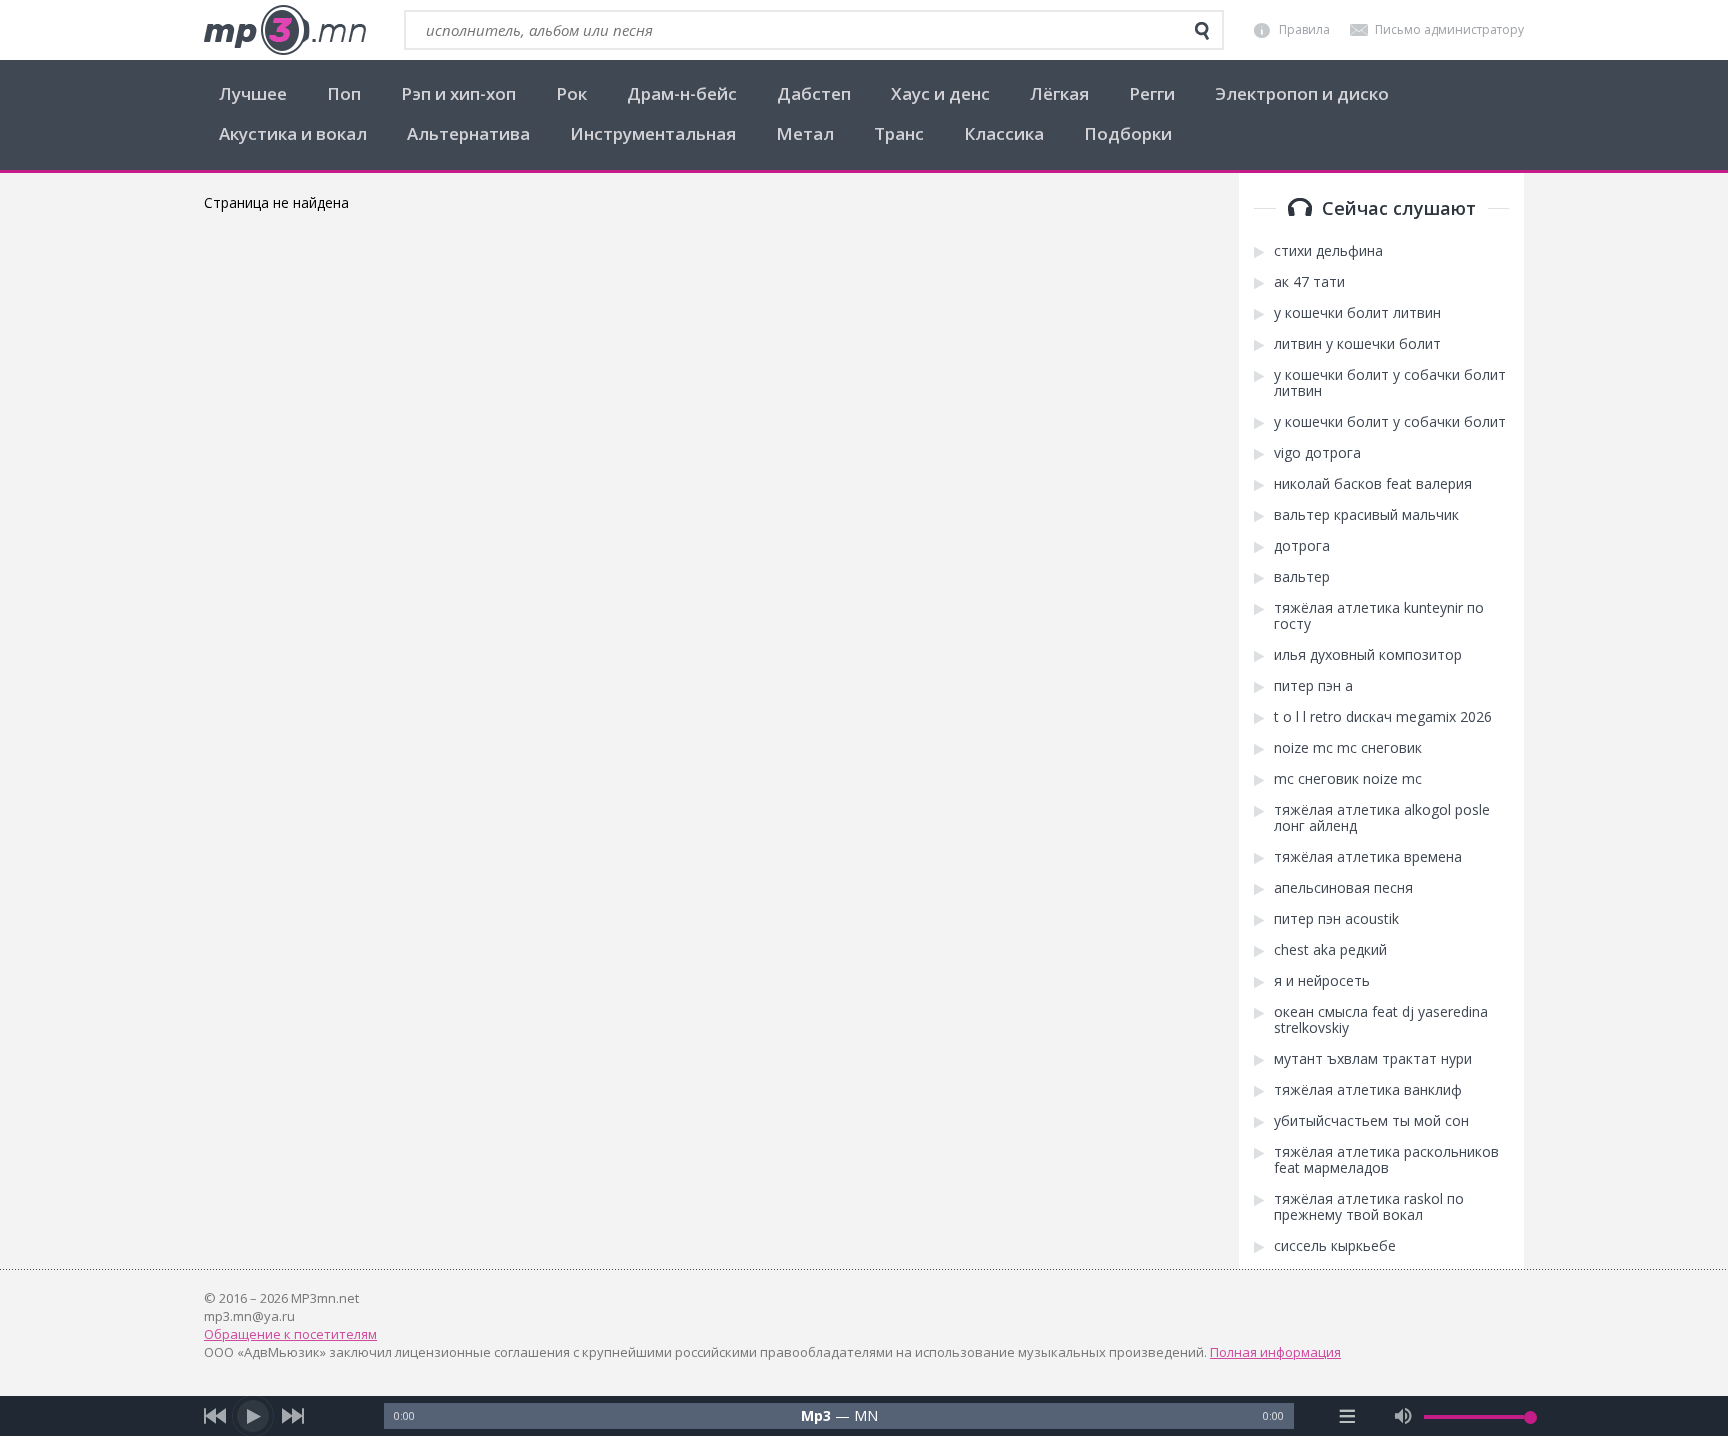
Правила (1304, 29)
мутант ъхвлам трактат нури (1373, 1059)
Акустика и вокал (293, 133)
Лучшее (253, 93)
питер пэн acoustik (1336, 919)
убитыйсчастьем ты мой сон (1371, 1121)
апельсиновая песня (1343, 888)
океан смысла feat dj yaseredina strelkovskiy (1381, 1020)
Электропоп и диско (1302, 93)
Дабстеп (814, 93)
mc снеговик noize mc (1348, 779)
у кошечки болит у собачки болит (1390, 422)
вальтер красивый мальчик (1366, 515)
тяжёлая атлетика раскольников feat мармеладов (1386, 1160)
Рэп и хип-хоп (458, 93)
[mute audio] (1403, 1416)
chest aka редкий (1330, 950)
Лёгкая (1059, 93)
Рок (571, 93)
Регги (1152, 93)
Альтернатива (468, 133)
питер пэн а (1313, 686)
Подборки (1128, 133)
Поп (344, 93)
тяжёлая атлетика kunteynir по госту (1379, 616)
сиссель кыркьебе (1335, 1246)
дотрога (1302, 546)
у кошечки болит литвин (1357, 313)
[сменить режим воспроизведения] (1347, 1416)
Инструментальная (653, 133)
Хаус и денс (940, 93)
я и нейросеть (1322, 981)
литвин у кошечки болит (1357, 344)
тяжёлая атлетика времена (1368, 857)
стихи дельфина (1328, 251)
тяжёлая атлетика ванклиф (1368, 1090)
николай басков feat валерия (1373, 484)
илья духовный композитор (1368, 655)
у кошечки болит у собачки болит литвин (1390, 383)
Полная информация (1275, 1352)
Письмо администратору (1449, 29)
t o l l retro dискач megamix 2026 (1383, 717)
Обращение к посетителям (290, 1334)
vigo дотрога (1317, 453)
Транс (899, 133)
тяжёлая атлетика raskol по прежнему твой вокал (1369, 1207)
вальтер (1302, 577)
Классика (1004, 133)
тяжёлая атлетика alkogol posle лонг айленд (1382, 818)
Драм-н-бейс (682, 93)
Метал (805, 133)
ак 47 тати (1309, 282)
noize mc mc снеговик (1348, 748)
